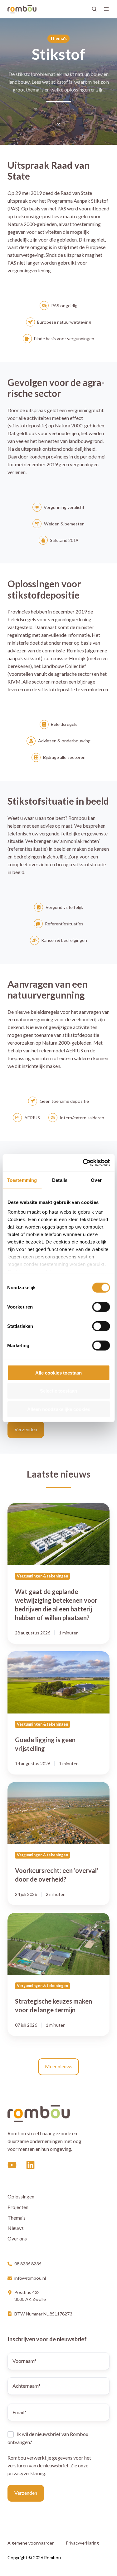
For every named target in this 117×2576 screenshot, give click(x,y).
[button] (59, 124)
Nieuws (16, 2228)
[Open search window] (94, 9)
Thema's (17, 2218)
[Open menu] (106, 9)
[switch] (101, 1307)
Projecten (18, 2207)
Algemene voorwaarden (31, 2543)
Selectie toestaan (58, 1391)
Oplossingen (21, 2196)
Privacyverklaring (82, 2543)
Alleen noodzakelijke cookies (59, 1409)
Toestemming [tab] (22, 1180)
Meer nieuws (59, 2066)
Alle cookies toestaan (58, 1373)
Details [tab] (60, 1180)
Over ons (17, 2238)
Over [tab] (96, 1180)
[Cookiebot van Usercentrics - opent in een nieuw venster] (83, 1163)
